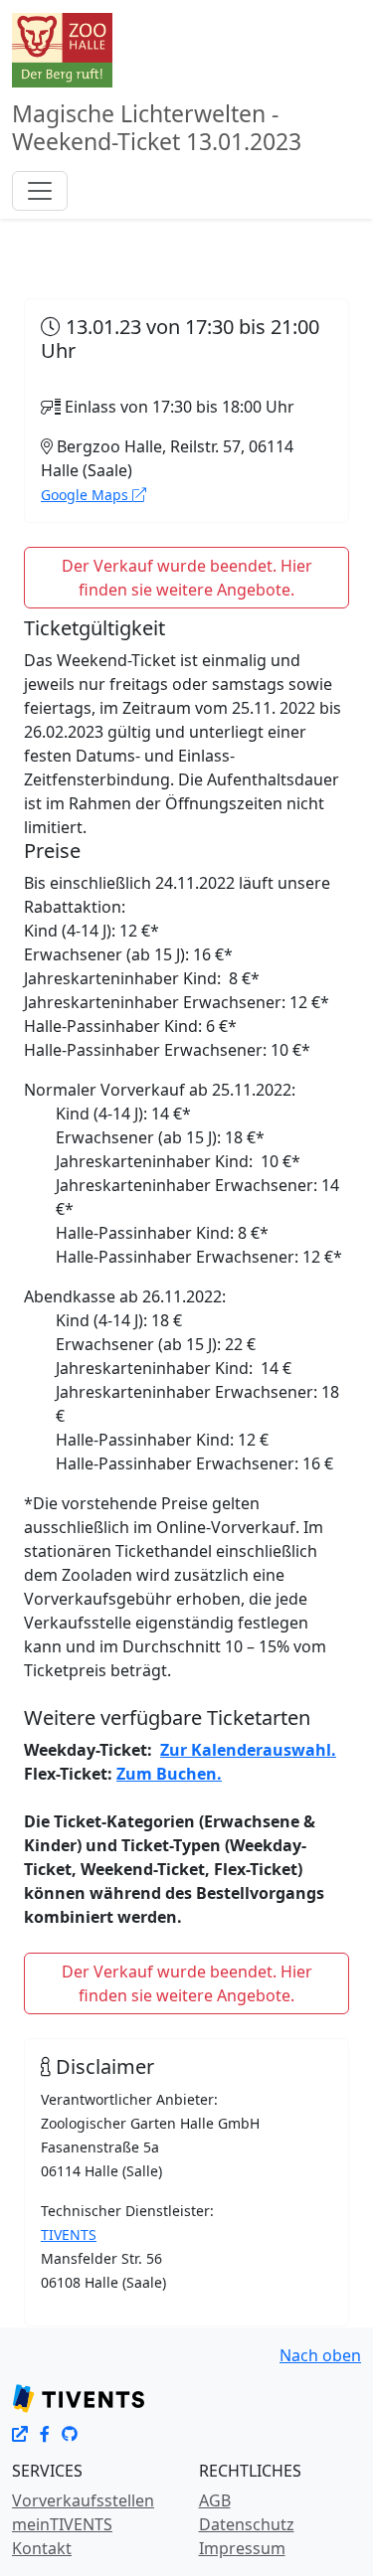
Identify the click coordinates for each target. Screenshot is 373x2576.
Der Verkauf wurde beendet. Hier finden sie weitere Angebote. (187, 578)
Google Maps (87, 495)
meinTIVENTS (62, 2524)
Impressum (242, 2548)
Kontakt (42, 2548)
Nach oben (320, 2355)
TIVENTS (69, 2234)
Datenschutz (247, 2524)
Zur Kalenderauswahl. (248, 1750)
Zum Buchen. (169, 1774)
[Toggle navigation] (40, 191)
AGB (215, 2500)
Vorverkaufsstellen (83, 2500)
